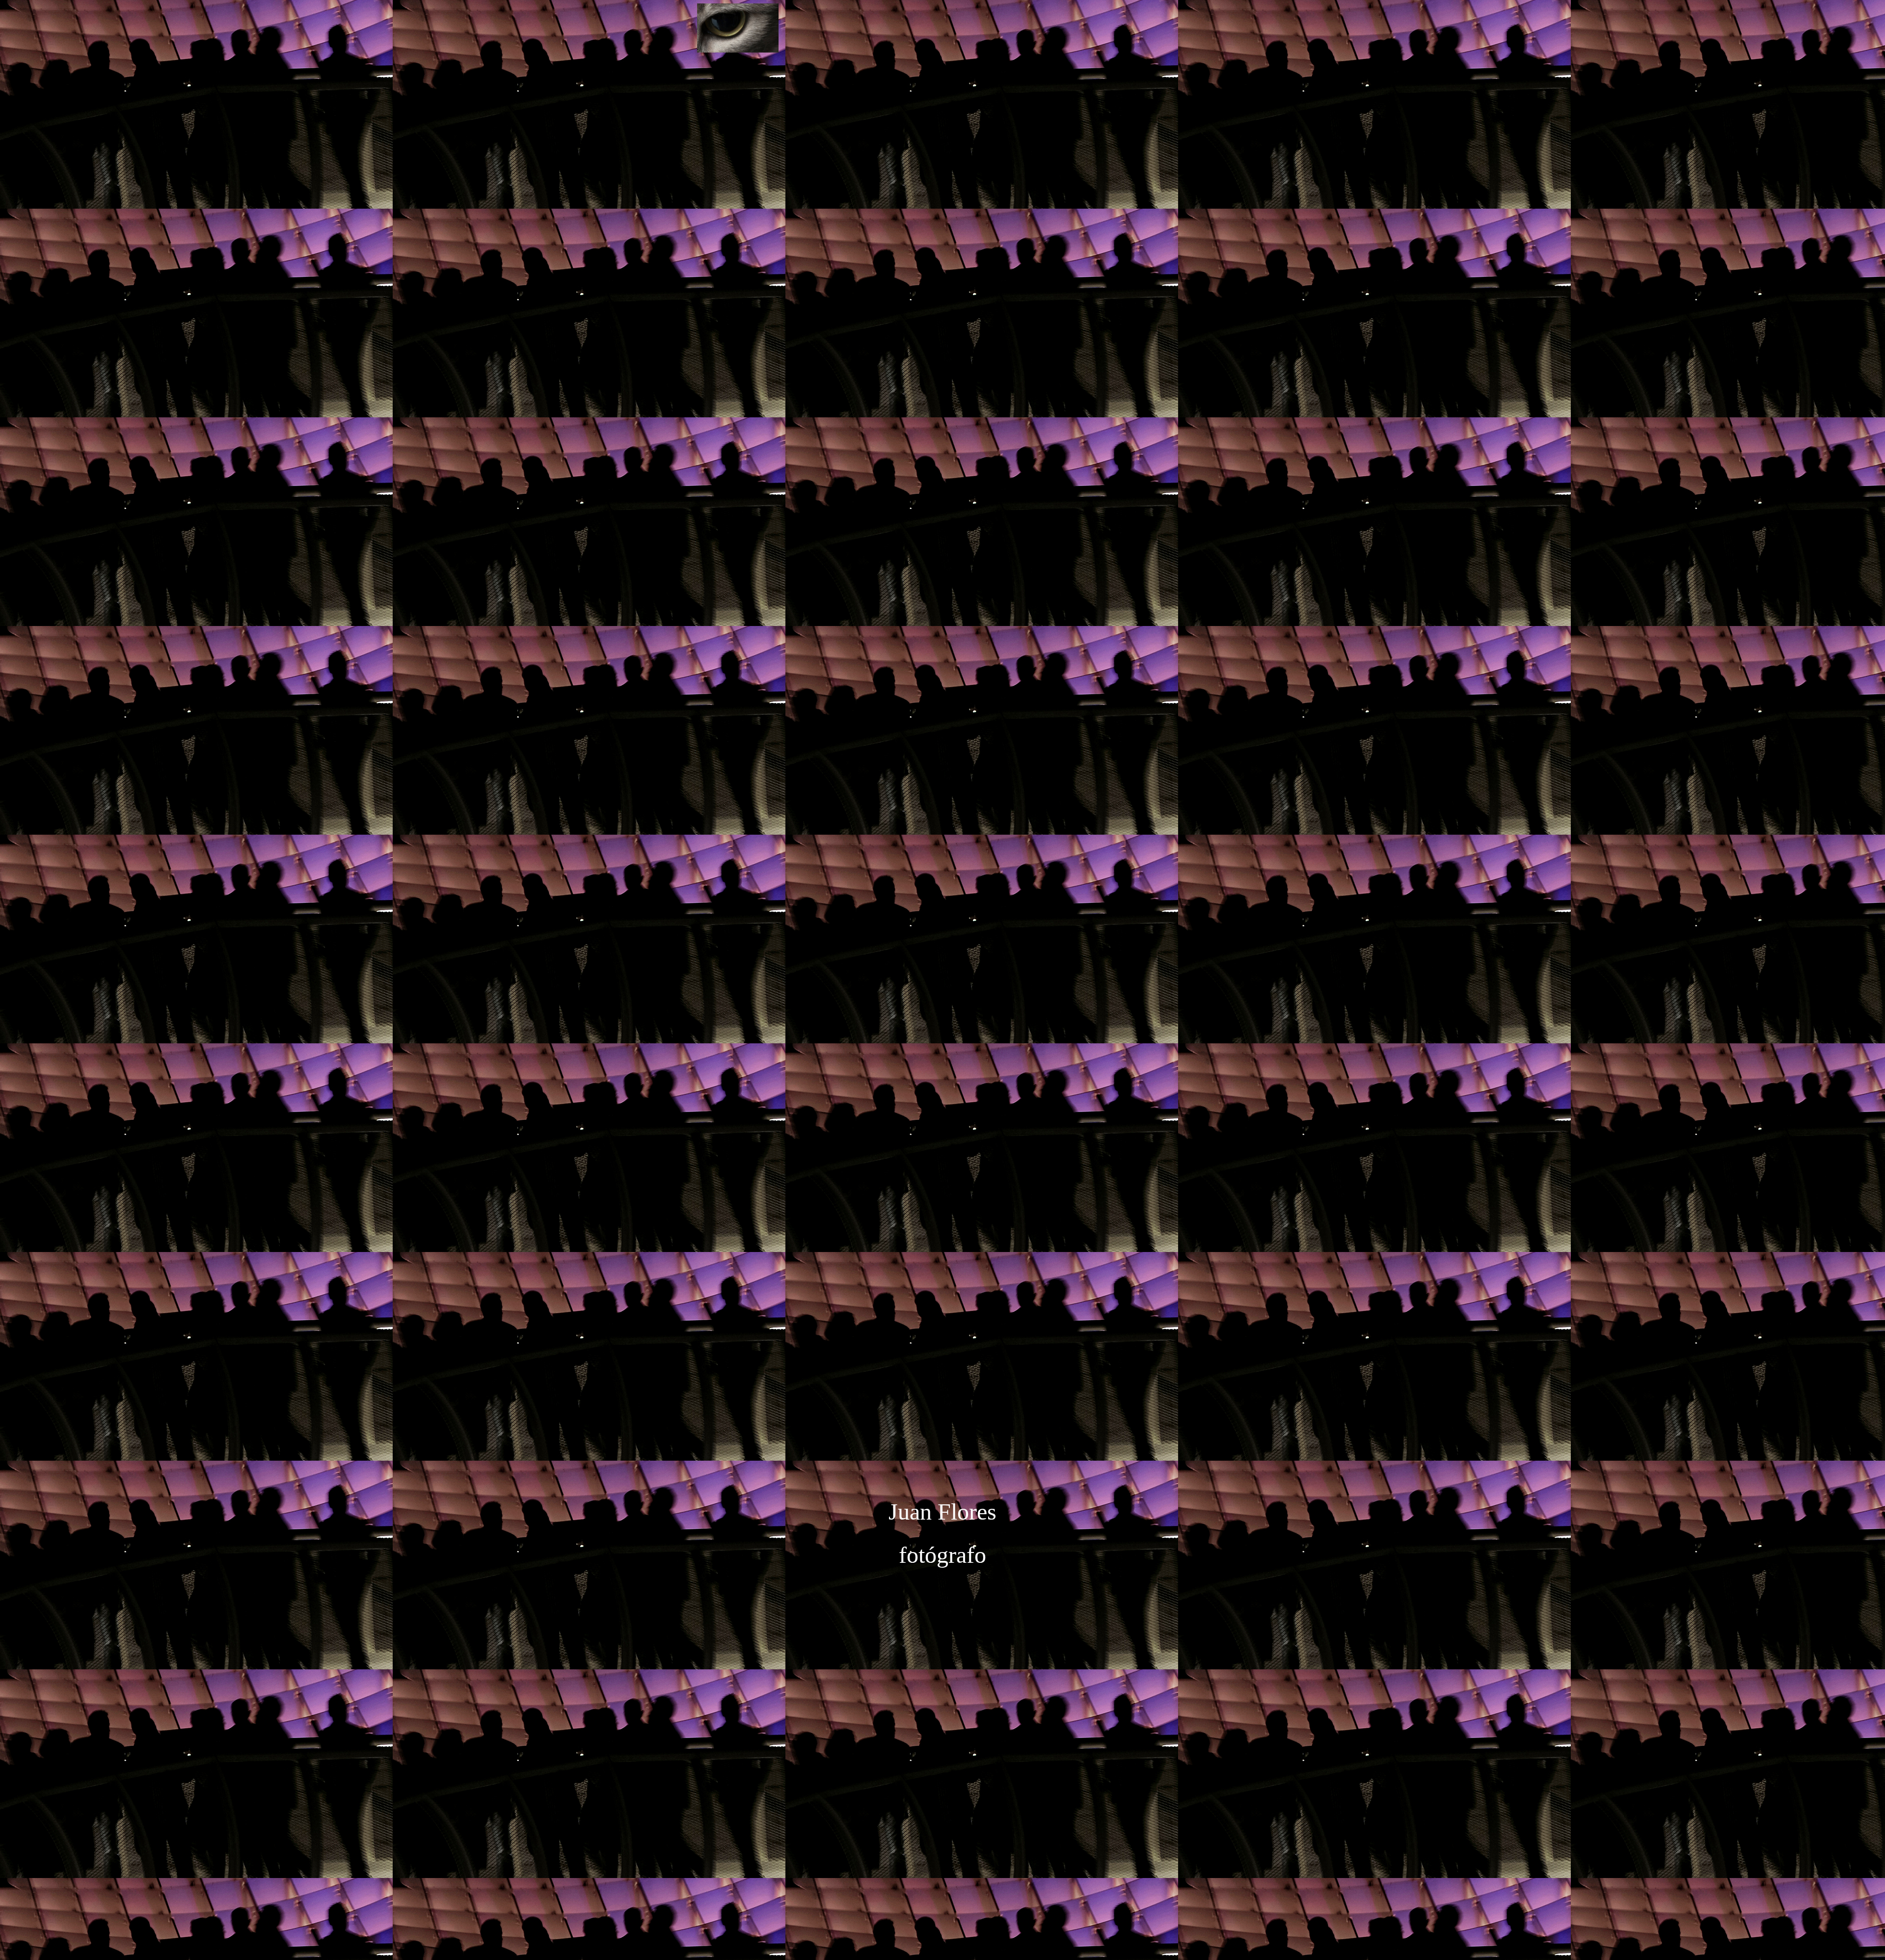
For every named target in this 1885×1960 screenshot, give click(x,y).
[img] (942, 184)
